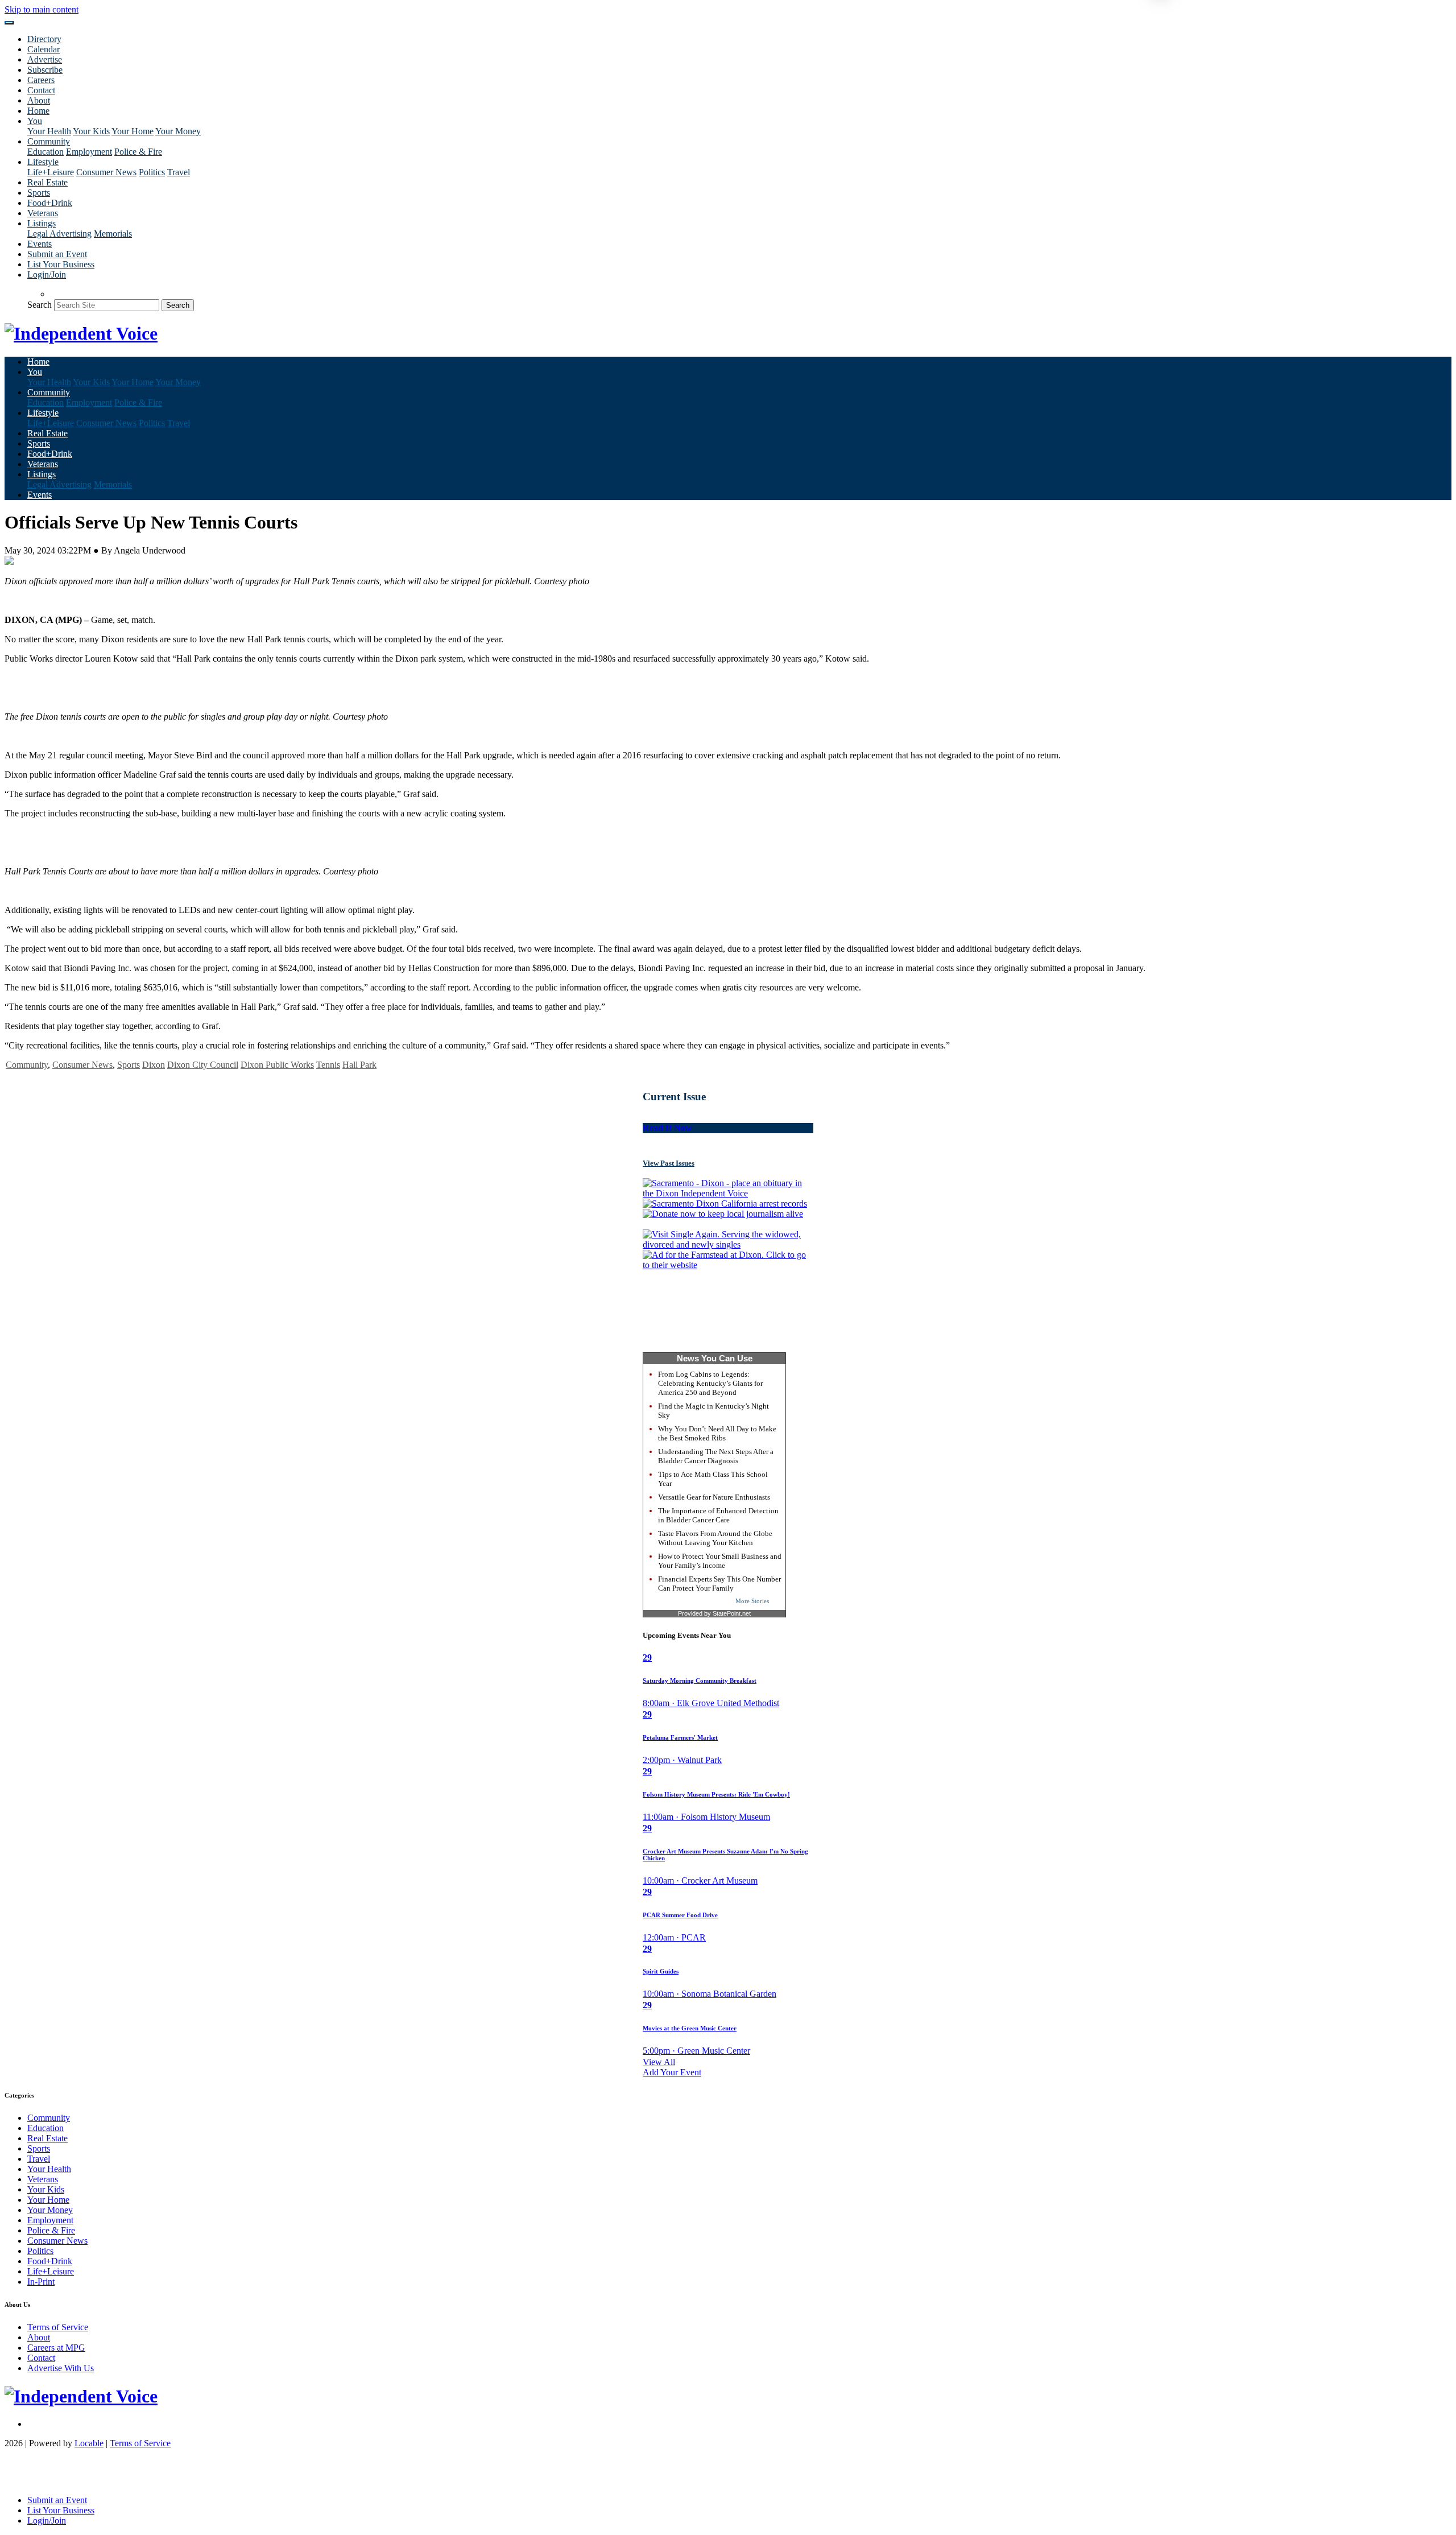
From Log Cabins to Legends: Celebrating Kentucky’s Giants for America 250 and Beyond (710, 1383)
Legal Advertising (59, 234)
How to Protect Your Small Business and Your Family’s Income (720, 1561)
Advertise (45, 59)
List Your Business (61, 264)
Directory (44, 39)
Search (40, 305)
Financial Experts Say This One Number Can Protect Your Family (719, 1584)
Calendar (44, 49)
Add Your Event (672, 2072)
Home (38, 111)
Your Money (178, 131)
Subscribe (45, 70)
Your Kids (91, 131)
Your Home (133, 131)
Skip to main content (42, 9)
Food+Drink (50, 203)
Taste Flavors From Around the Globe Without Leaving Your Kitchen (715, 1538)
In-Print (41, 2282)
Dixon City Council (203, 1065)
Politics (152, 172)
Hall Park (359, 1065)
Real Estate (47, 182)
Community (27, 1065)
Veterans (43, 213)
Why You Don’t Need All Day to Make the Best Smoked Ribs (717, 1433)
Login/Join (47, 274)
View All (659, 2062)
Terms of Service (58, 2327)
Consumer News (106, 172)
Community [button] (49, 141)
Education (45, 152)
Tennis (328, 1065)
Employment (89, 152)
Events (40, 244)
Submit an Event (57, 254)
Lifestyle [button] (43, 162)
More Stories (752, 1601)
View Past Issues (669, 1163)
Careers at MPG (56, 2348)
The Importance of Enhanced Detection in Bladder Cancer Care (718, 1515)
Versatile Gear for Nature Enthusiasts (714, 1497)
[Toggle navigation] (9, 23)
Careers (41, 80)
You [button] (35, 121)
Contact (41, 90)
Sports (39, 193)
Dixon (154, 1065)
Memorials (113, 234)
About (39, 100)
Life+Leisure (51, 172)
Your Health (49, 131)
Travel (179, 172)
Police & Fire (138, 152)
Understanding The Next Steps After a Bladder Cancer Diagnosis (716, 1456)
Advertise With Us (61, 2368)
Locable (89, 2443)
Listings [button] (42, 223)
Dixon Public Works (277, 1065)
